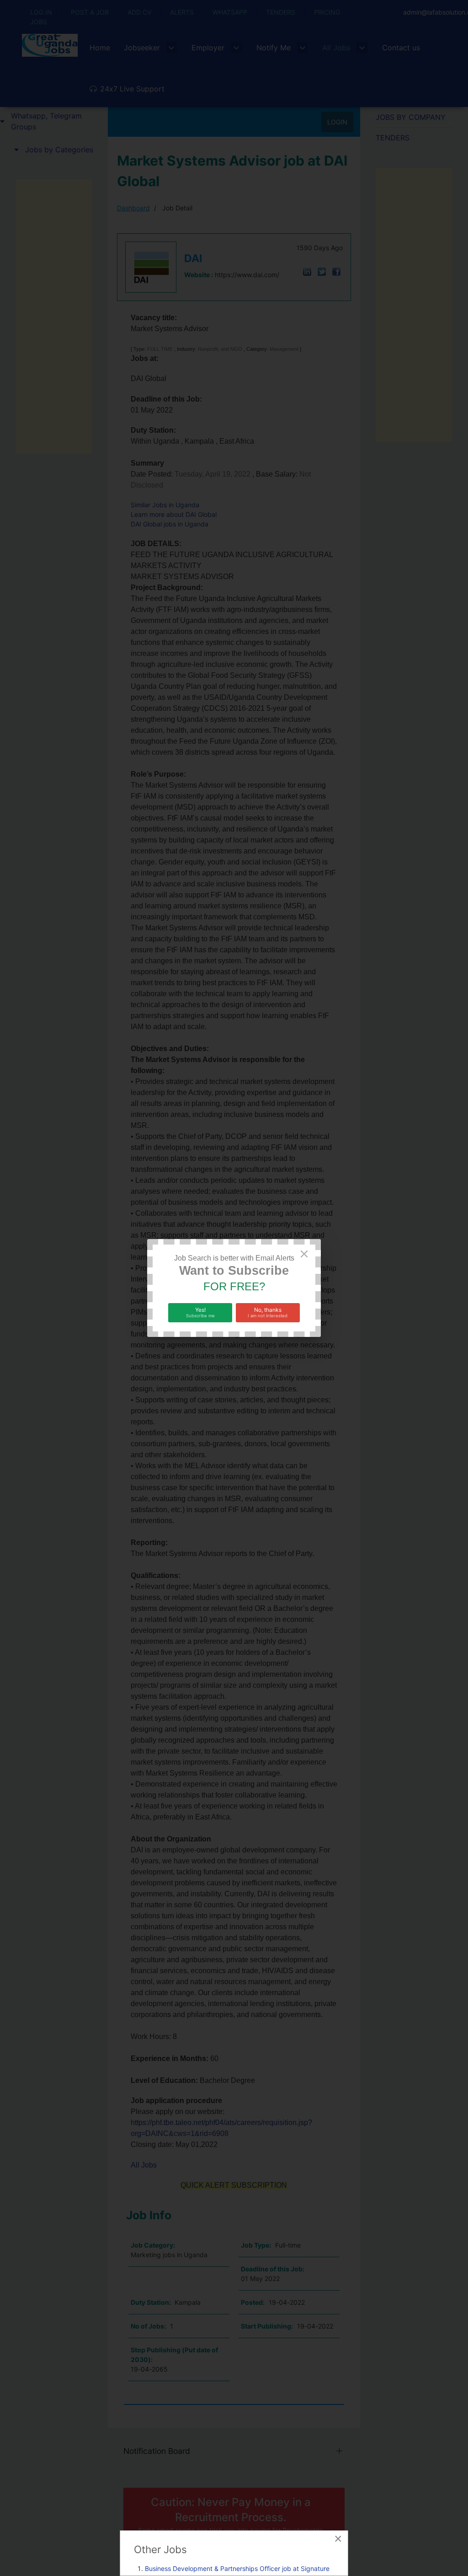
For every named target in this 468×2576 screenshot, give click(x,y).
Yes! (200, 1312)
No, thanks (268, 1312)
